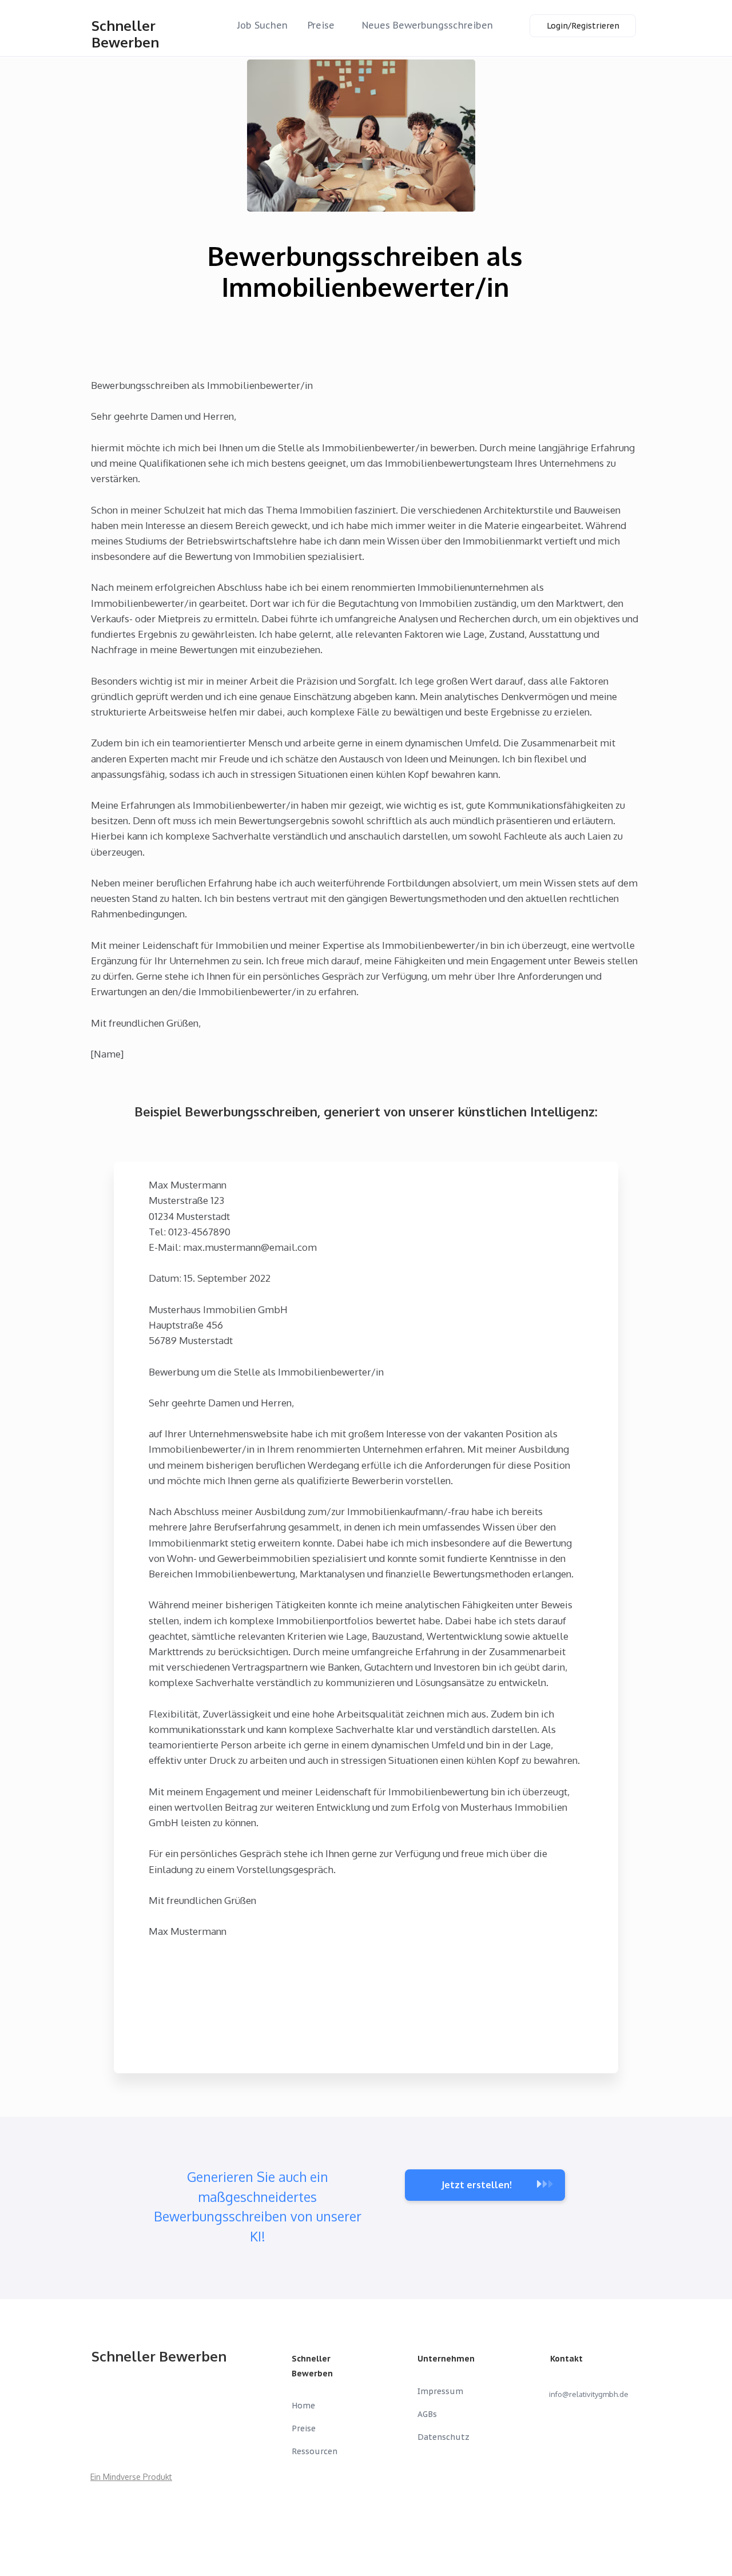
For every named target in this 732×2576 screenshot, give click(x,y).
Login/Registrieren (583, 26)
